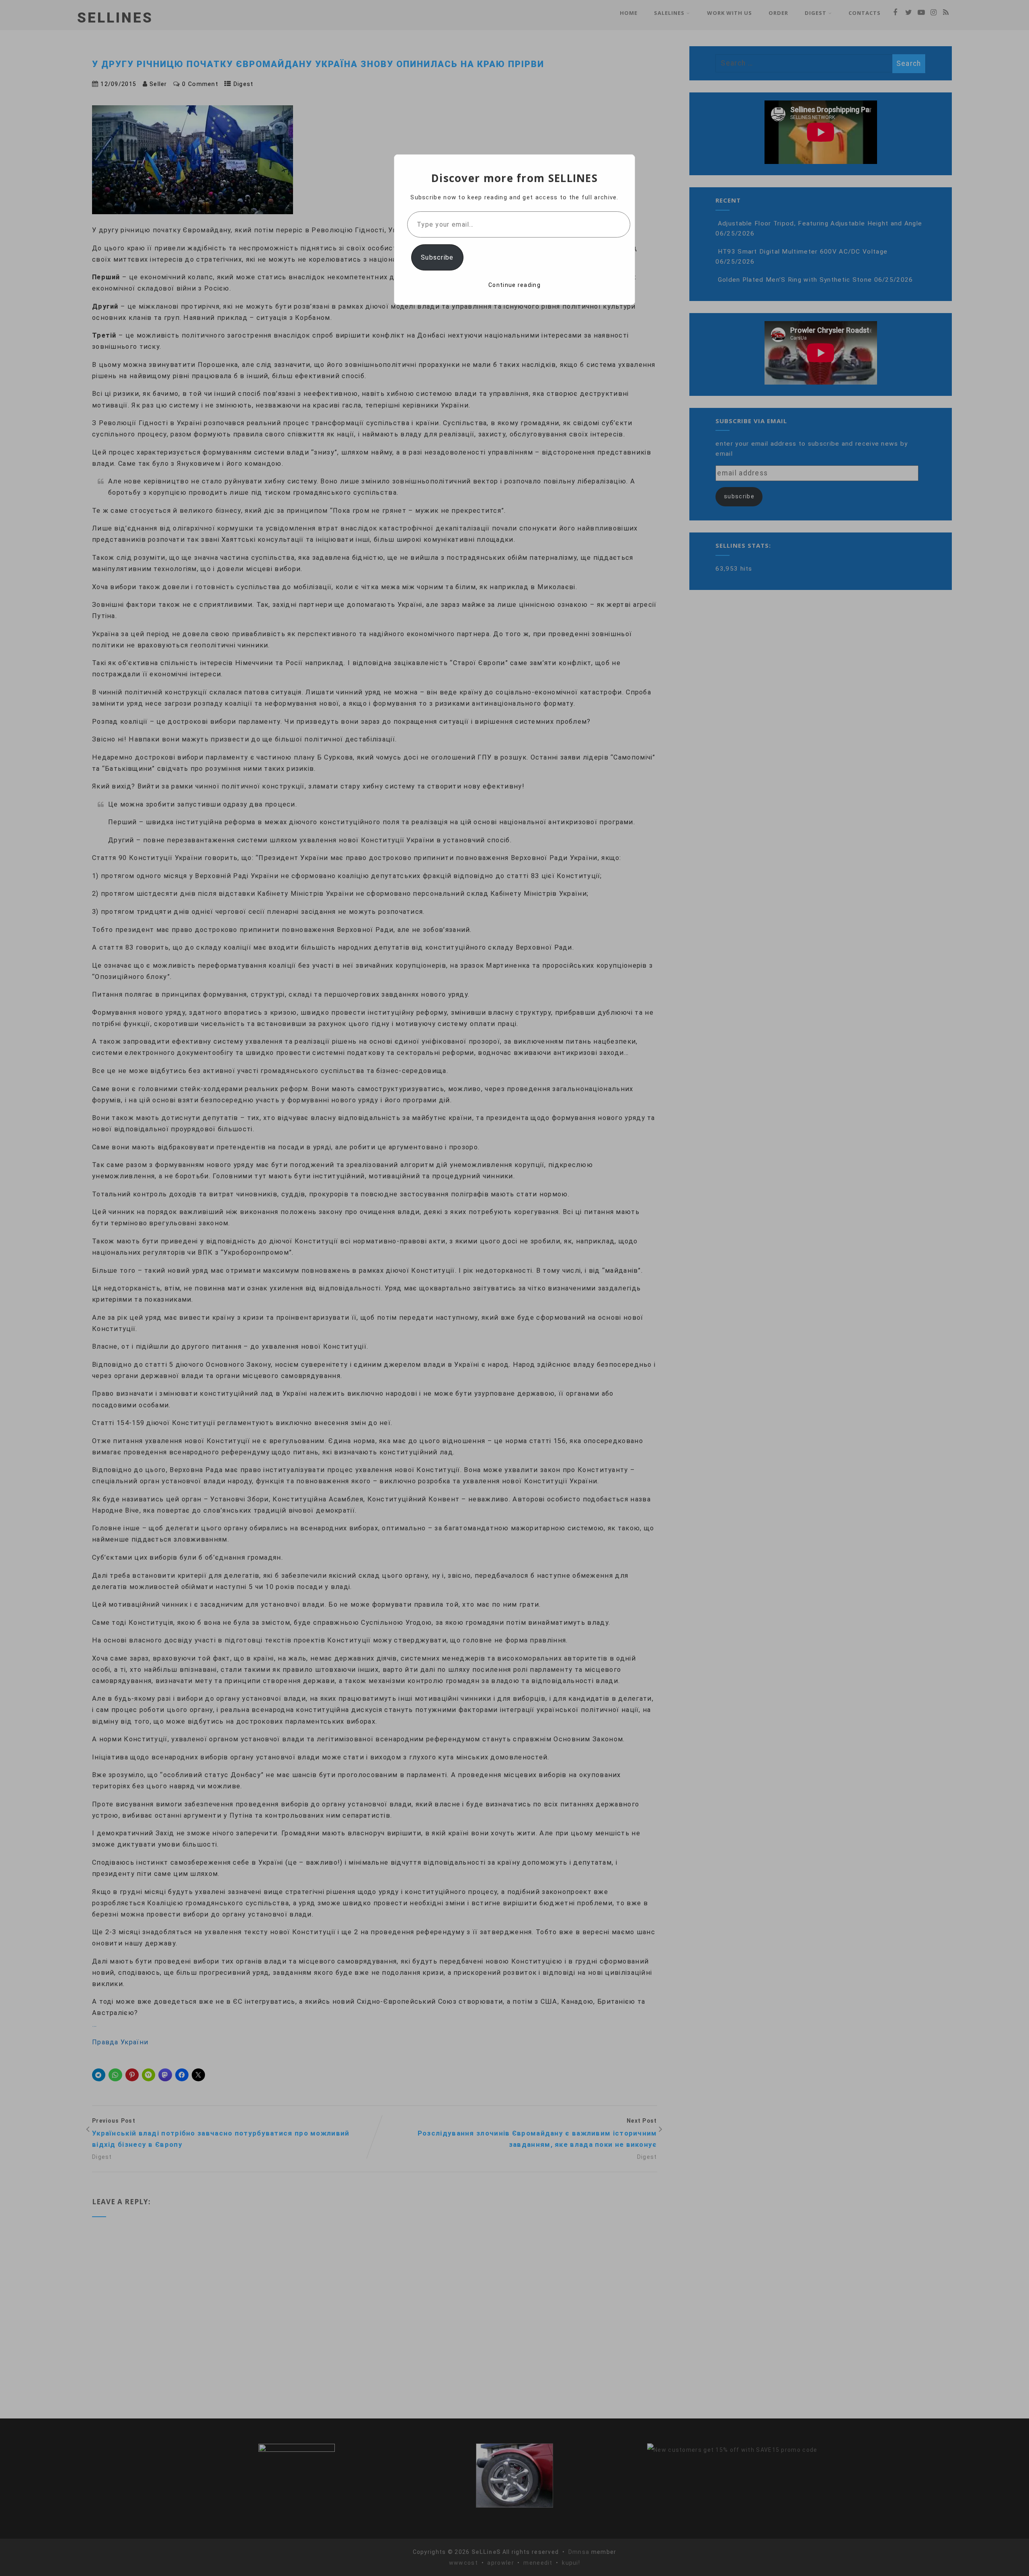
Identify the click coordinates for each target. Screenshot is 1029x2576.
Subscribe (437, 257)
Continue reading (514, 285)
